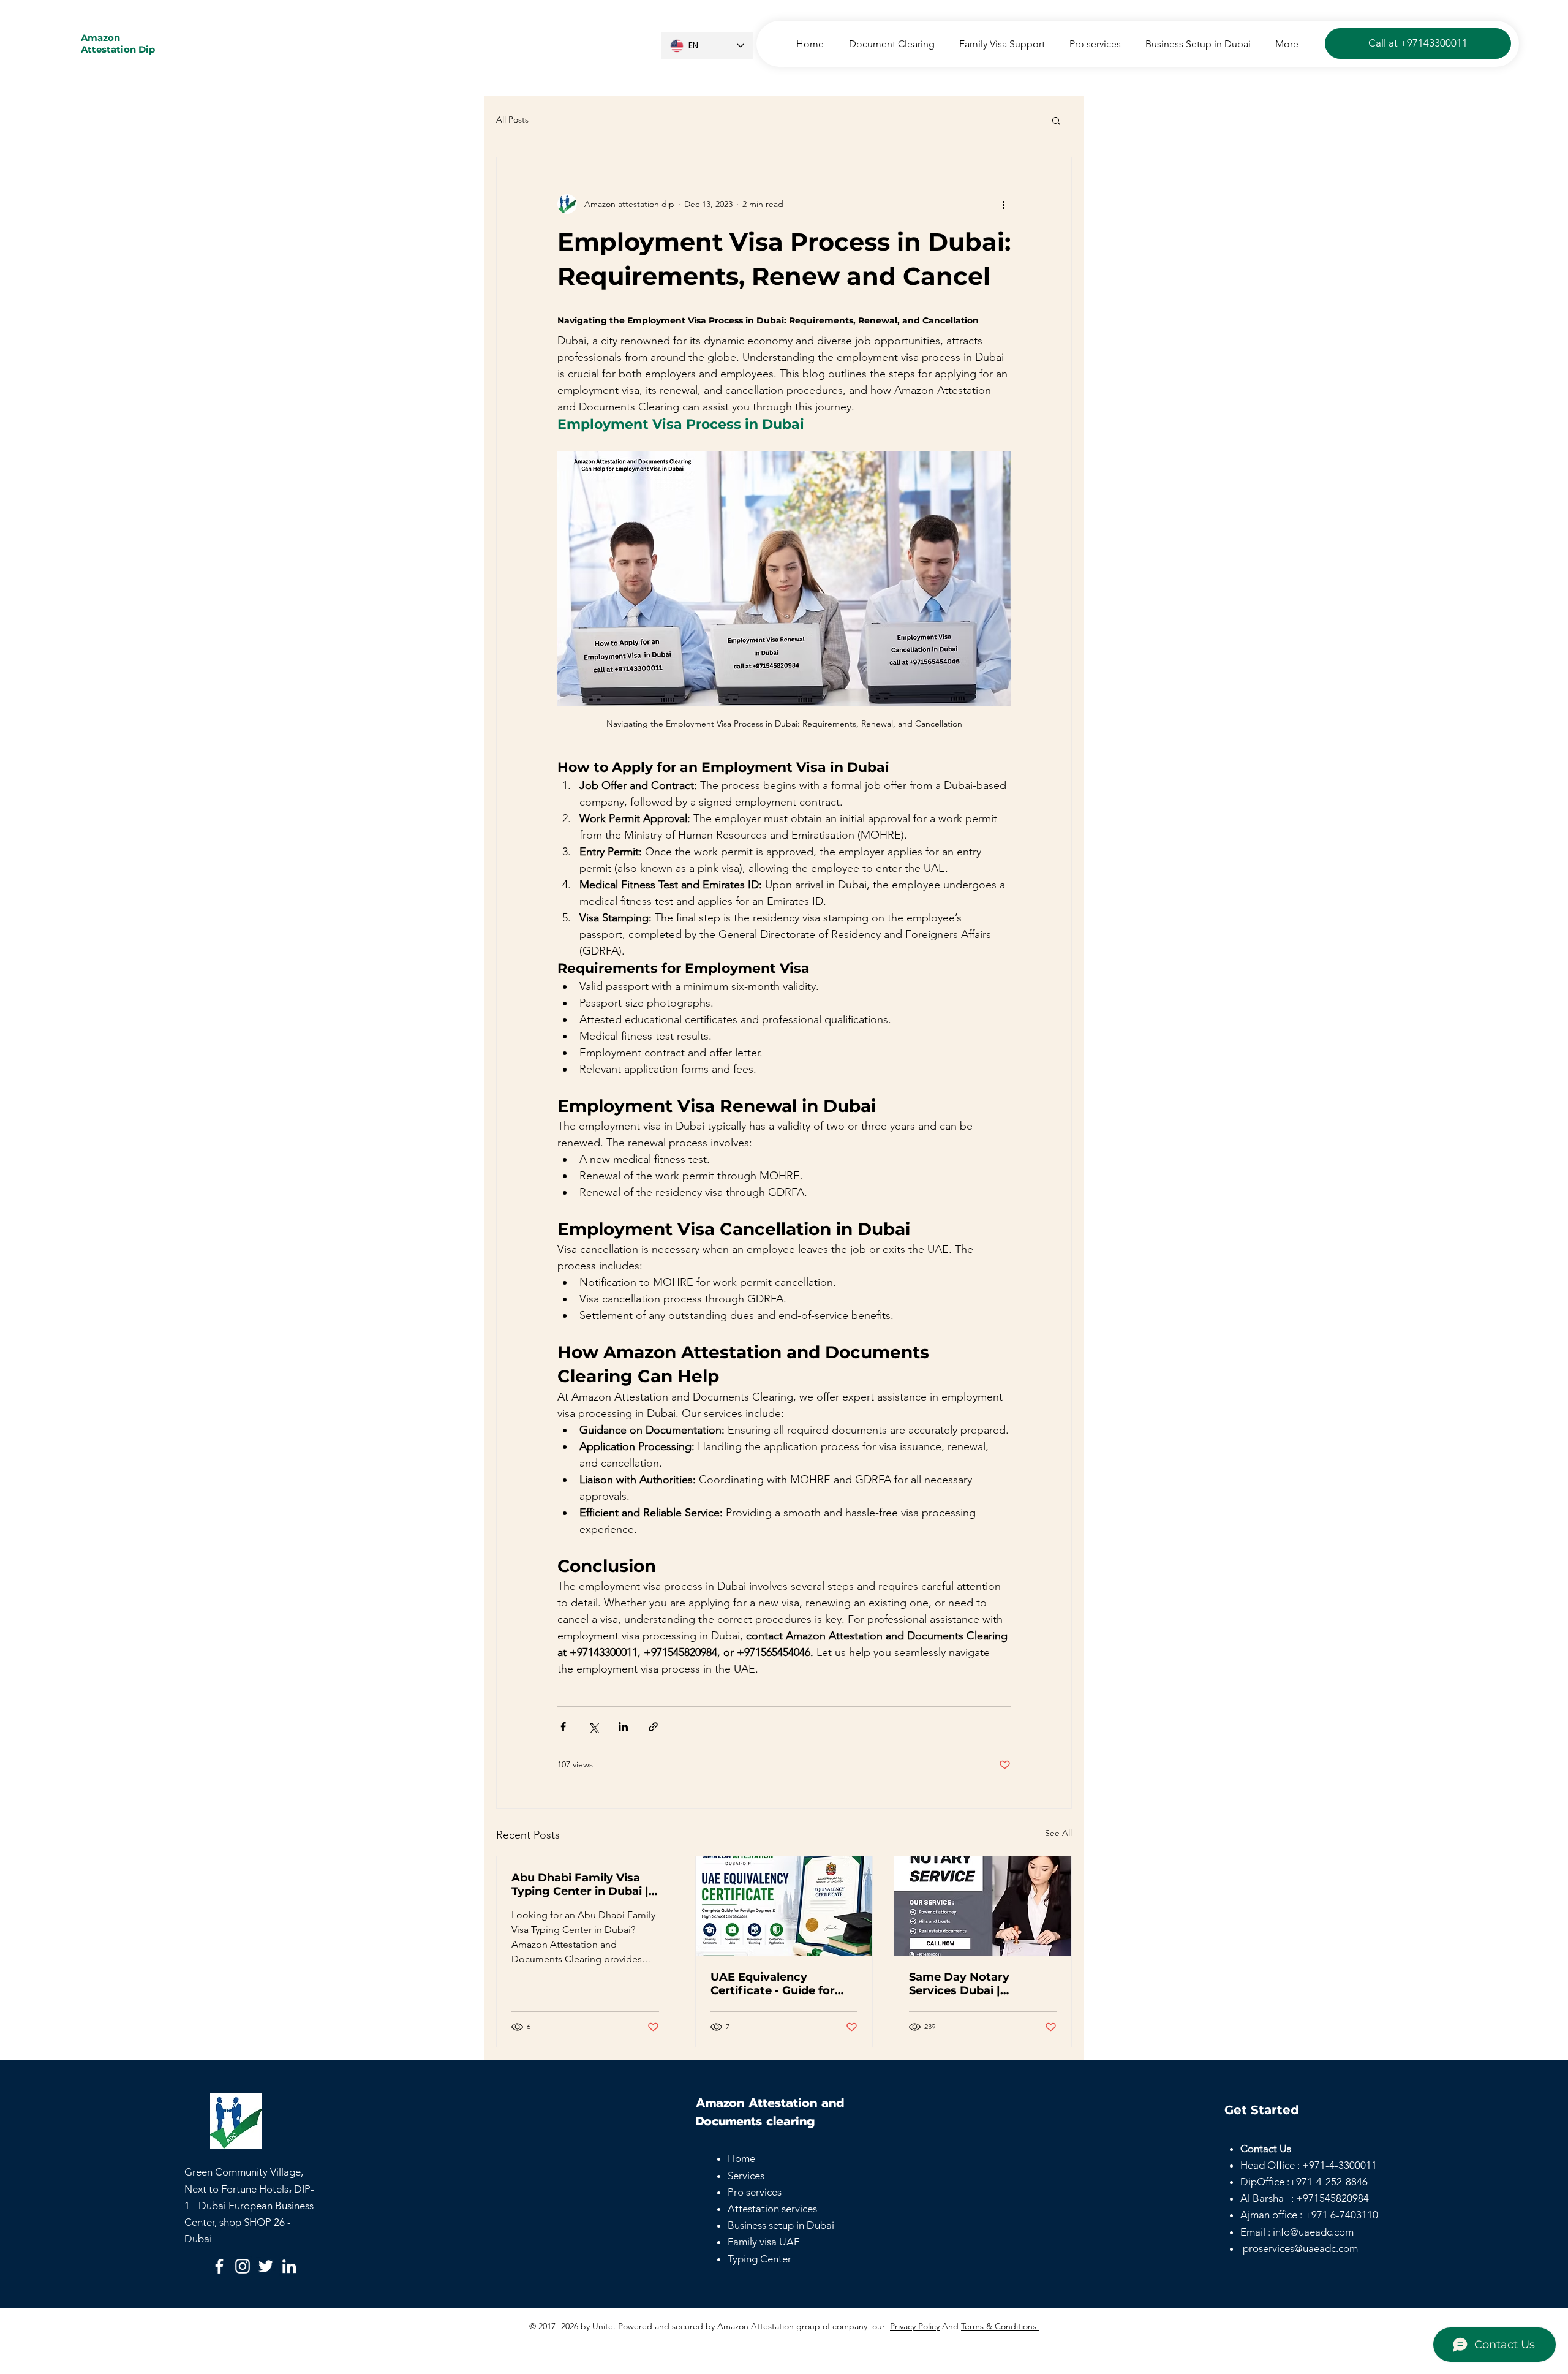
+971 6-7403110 (1341, 2215)
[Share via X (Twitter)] (593, 1727)
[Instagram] (243, 2266)
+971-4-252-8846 (1329, 2182)
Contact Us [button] (1266, 2149)
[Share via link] (653, 1727)
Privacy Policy (915, 2326)
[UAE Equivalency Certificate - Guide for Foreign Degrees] (784, 1906)
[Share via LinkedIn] (623, 1727)
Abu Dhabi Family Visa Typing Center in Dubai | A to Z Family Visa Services (580, 1884)
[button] (1056, 120)
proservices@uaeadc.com (1300, 2248)
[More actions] (1003, 204)
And (950, 2326)
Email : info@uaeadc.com (1297, 2232)
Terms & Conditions (1000, 2326)
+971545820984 (1332, 2198)
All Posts (512, 119)
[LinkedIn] (289, 2266)
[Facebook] (219, 2266)
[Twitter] (266, 2266)
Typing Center (759, 2259)
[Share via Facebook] (563, 1727)
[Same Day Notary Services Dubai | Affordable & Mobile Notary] (983, 1906)
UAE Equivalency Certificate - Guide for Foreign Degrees (773, 1984)
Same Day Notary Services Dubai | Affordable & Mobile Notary (965, 1984)
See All (1058, 1833)
